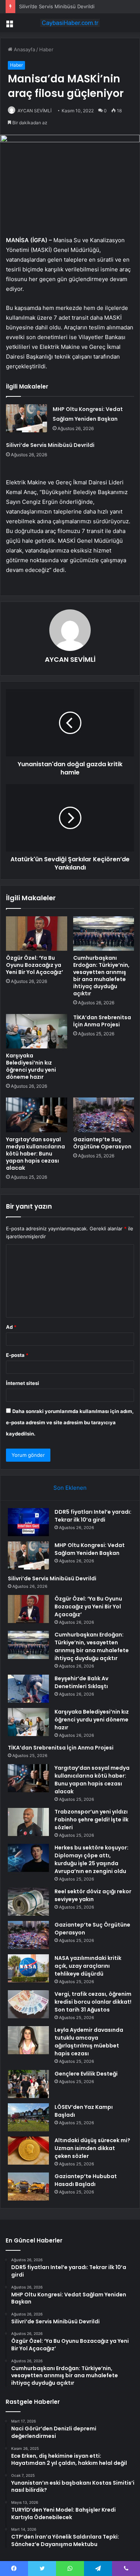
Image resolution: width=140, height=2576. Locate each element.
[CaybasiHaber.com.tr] (70, 23)
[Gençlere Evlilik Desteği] (28, 2084)
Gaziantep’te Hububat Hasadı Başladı (86, 2180)
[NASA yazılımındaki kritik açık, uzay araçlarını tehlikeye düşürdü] (28, 1968)
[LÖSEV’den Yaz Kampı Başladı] (28, 2117)
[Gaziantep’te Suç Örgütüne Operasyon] (104, 1115)
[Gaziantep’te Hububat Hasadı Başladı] (28, 2187)
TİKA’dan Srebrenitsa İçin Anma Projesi (102, 1021)
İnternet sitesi (23, 1383)
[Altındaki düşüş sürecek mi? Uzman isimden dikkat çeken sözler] (28, 2151)
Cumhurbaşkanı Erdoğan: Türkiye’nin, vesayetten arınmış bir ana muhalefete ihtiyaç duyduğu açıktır (101, 976)
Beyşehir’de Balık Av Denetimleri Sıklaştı (81, 1682)
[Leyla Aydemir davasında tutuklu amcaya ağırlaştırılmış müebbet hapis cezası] (28, 2040)
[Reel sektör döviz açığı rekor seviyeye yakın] (28, 1902)
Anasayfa (24, 49)
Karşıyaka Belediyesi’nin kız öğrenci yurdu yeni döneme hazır (31, 1066)
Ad (11, 1327)
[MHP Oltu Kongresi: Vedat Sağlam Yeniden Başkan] (27, 418)
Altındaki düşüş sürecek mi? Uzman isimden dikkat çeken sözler (92, 2148)
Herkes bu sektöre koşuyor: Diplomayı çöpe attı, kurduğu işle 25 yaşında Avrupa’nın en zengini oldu (91, 1859)
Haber (46, 49)
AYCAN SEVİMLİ (35, 111)
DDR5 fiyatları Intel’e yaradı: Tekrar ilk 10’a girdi (93, 1516)
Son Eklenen (70, 1488)
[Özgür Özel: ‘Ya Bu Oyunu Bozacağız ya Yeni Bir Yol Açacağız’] (37, 934)
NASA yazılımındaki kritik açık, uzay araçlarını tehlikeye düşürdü (88, 1966)
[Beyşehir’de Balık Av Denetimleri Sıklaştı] (28, 1689)
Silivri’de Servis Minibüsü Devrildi (57, 6)
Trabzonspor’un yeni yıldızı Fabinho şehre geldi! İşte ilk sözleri (91, 1820)
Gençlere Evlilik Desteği (86, 2074)
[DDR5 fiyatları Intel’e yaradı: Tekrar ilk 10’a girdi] (28, 1522)
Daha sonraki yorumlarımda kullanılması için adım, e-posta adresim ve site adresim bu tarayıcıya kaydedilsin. (70, 1422)
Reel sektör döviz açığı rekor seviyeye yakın (93, 1895)
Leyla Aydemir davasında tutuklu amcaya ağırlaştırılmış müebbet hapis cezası (89, 2042)
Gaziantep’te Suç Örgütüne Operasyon (102, 1143)
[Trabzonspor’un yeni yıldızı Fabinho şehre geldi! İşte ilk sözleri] (28, 1822)
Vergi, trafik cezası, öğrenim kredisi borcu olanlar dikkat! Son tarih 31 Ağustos (93, 2002)
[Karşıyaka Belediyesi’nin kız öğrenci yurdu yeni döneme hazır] (37, 1031)
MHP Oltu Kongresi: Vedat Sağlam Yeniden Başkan (90, 1549)
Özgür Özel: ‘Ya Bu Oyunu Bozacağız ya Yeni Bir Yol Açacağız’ (35, 965)
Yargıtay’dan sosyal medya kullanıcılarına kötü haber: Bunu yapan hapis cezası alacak (35, 1154)
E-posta (17, 1355)
